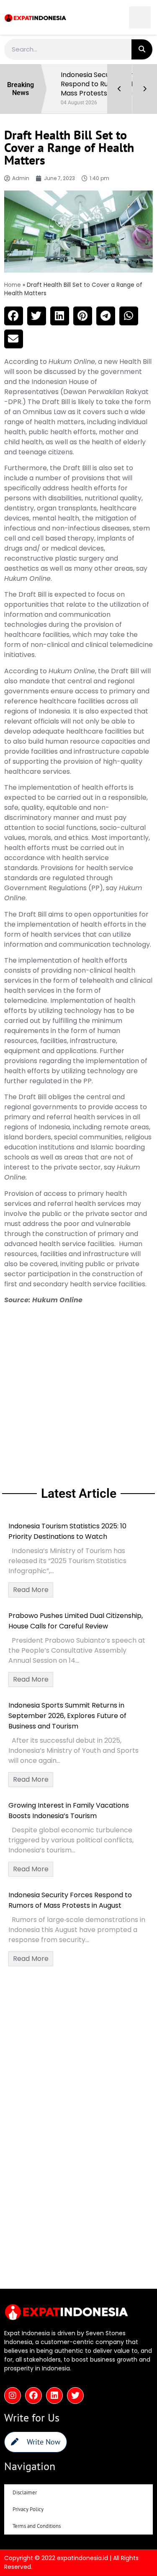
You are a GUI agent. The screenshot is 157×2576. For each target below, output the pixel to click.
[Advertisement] (78, 1394)
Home (13, 285)
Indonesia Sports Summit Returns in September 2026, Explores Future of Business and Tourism (67, 1716)
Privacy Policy (28, 2509)
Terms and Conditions (37, 2526)
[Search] (142, 49)
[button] (140, 17)
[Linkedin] (54, 2396)
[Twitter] (75, 2396)
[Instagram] (13, 2396)
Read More (31, 1590)
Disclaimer (25, 2492)
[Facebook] (33, 2396)
